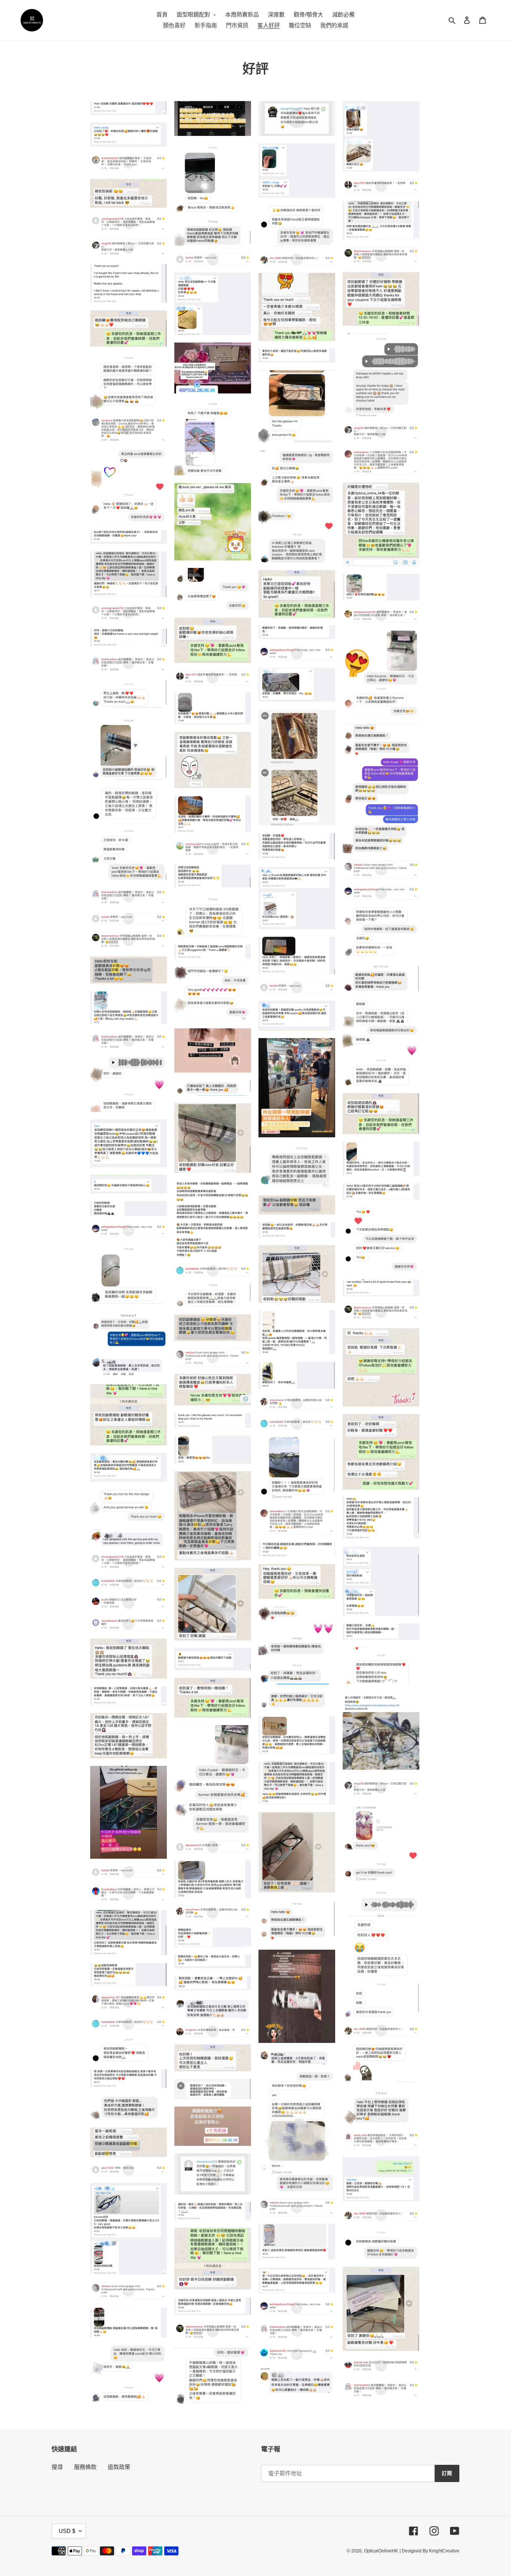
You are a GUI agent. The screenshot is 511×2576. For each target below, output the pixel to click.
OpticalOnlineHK (381, 2551)
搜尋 (57, 2467)
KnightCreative (444, 2551)
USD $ (67, 2531)
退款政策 (119, 2467)
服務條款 (85, 2467)
